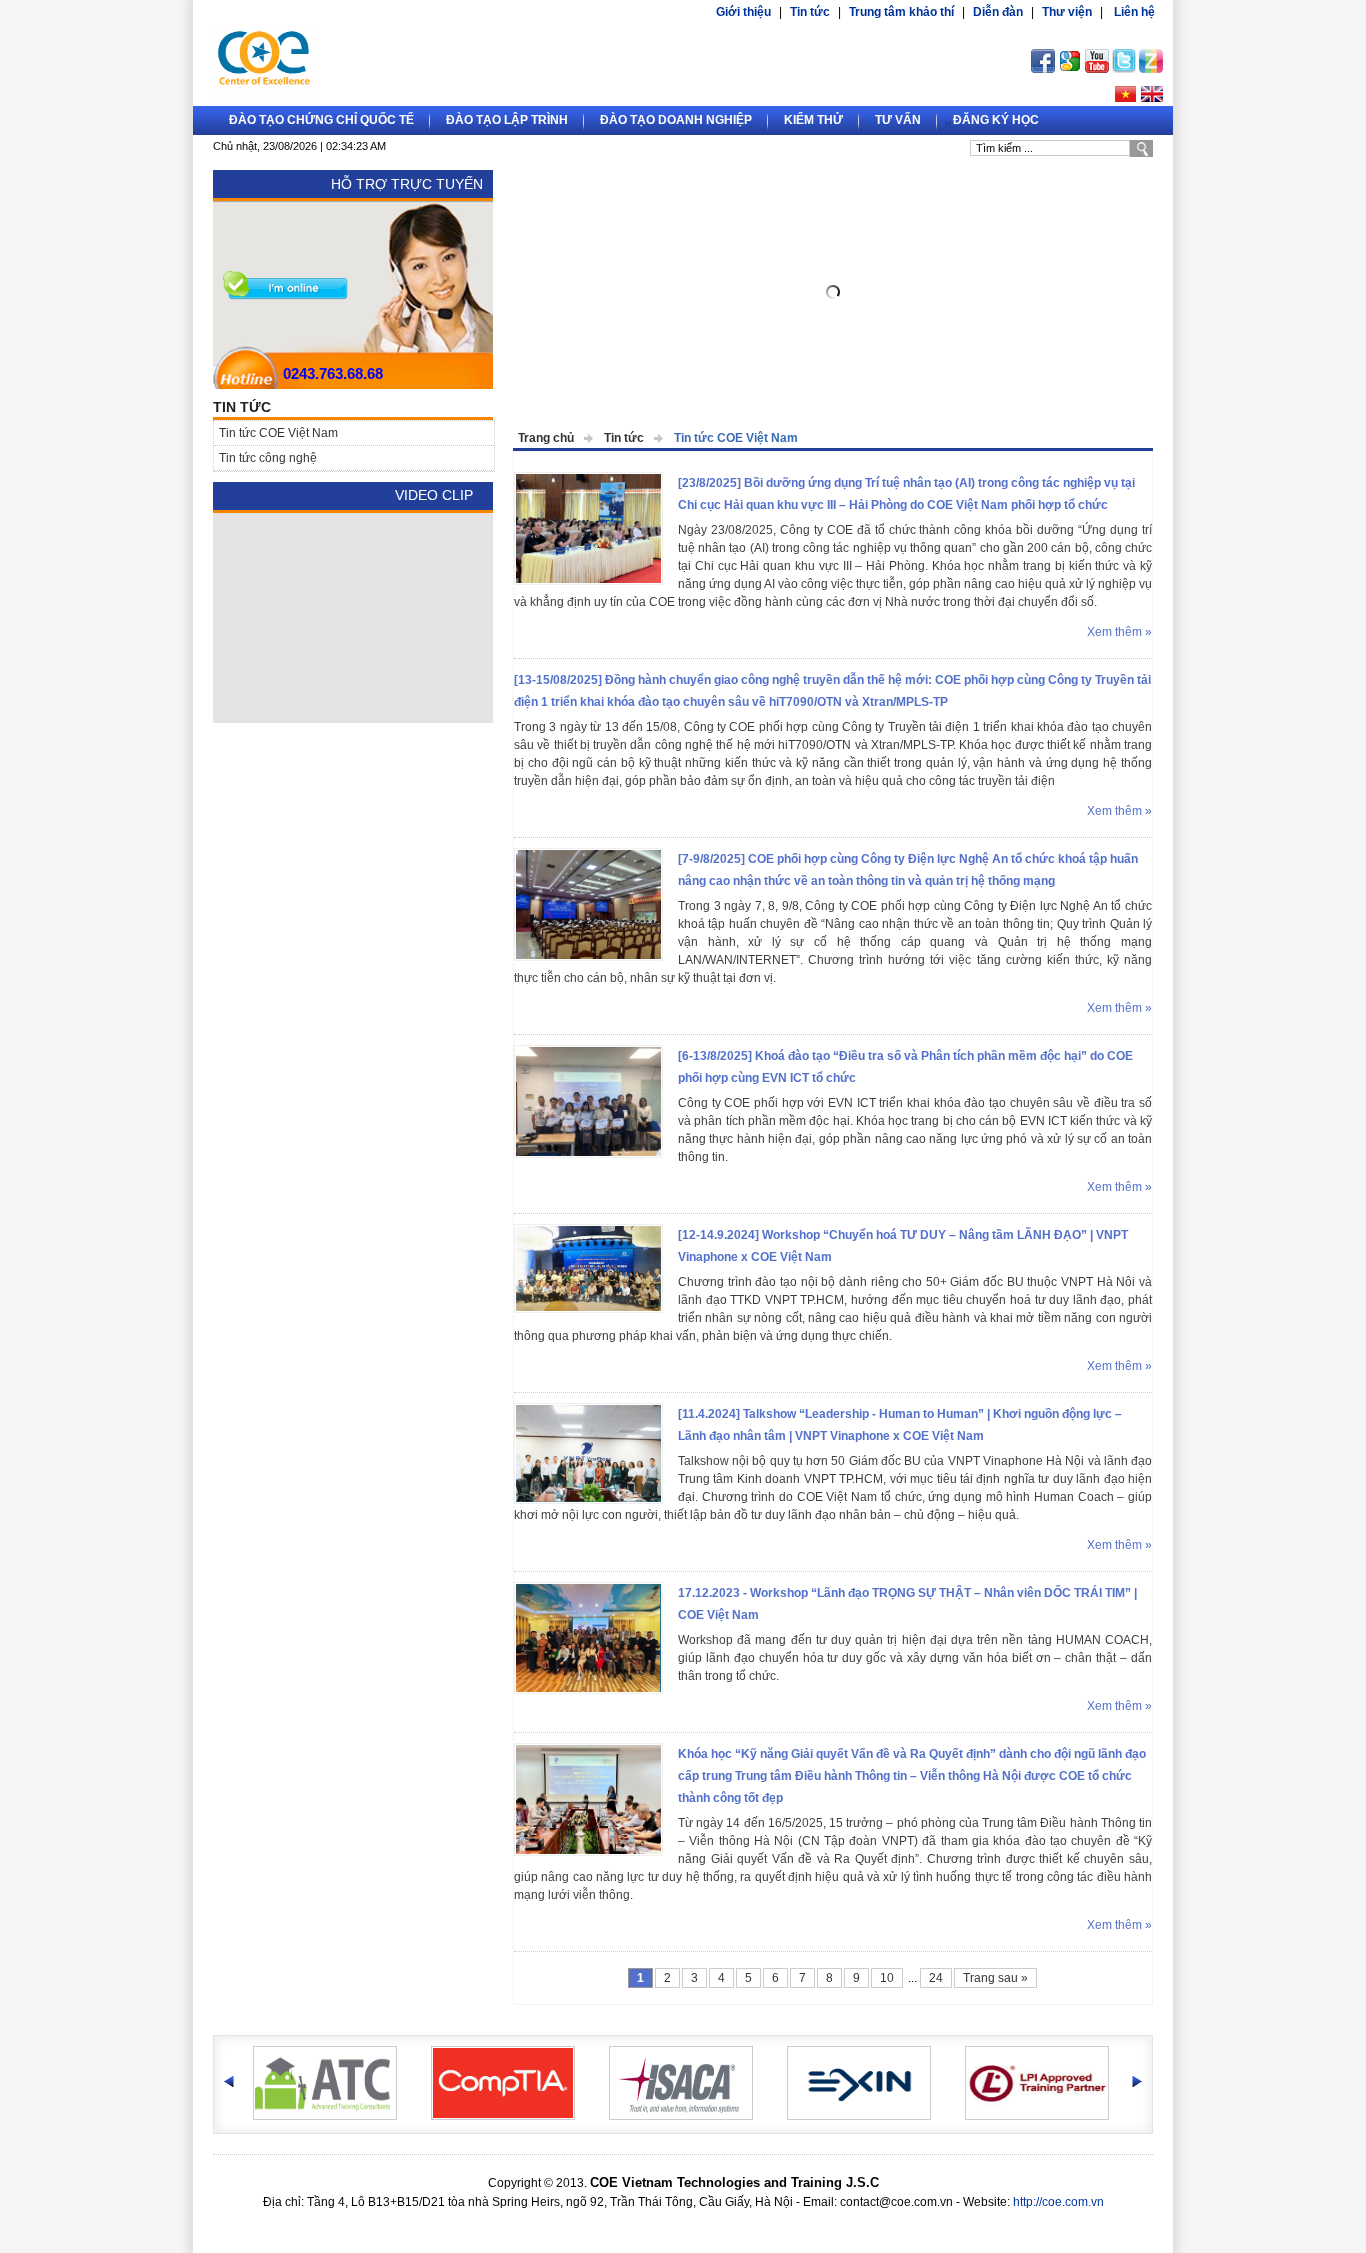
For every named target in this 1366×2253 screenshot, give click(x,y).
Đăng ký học (996, 120)
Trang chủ (546, 438)
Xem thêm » (1119, 632)
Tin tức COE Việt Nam (736, 438)
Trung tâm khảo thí (901, 12)
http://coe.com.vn (1058, 2202)
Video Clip (434, 495)
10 (887, 1978)
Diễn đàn (998, 12)
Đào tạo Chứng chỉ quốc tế (321, 120)
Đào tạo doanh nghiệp (676, 120)
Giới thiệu (743, 12)
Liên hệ (1134, 12)
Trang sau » (995, 1978)
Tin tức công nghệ (268, 458)
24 (936, 1978)
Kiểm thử (813, 120)
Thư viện (1067, 12)
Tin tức (810, 12)
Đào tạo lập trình (507, 120)
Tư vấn (898, 120)
